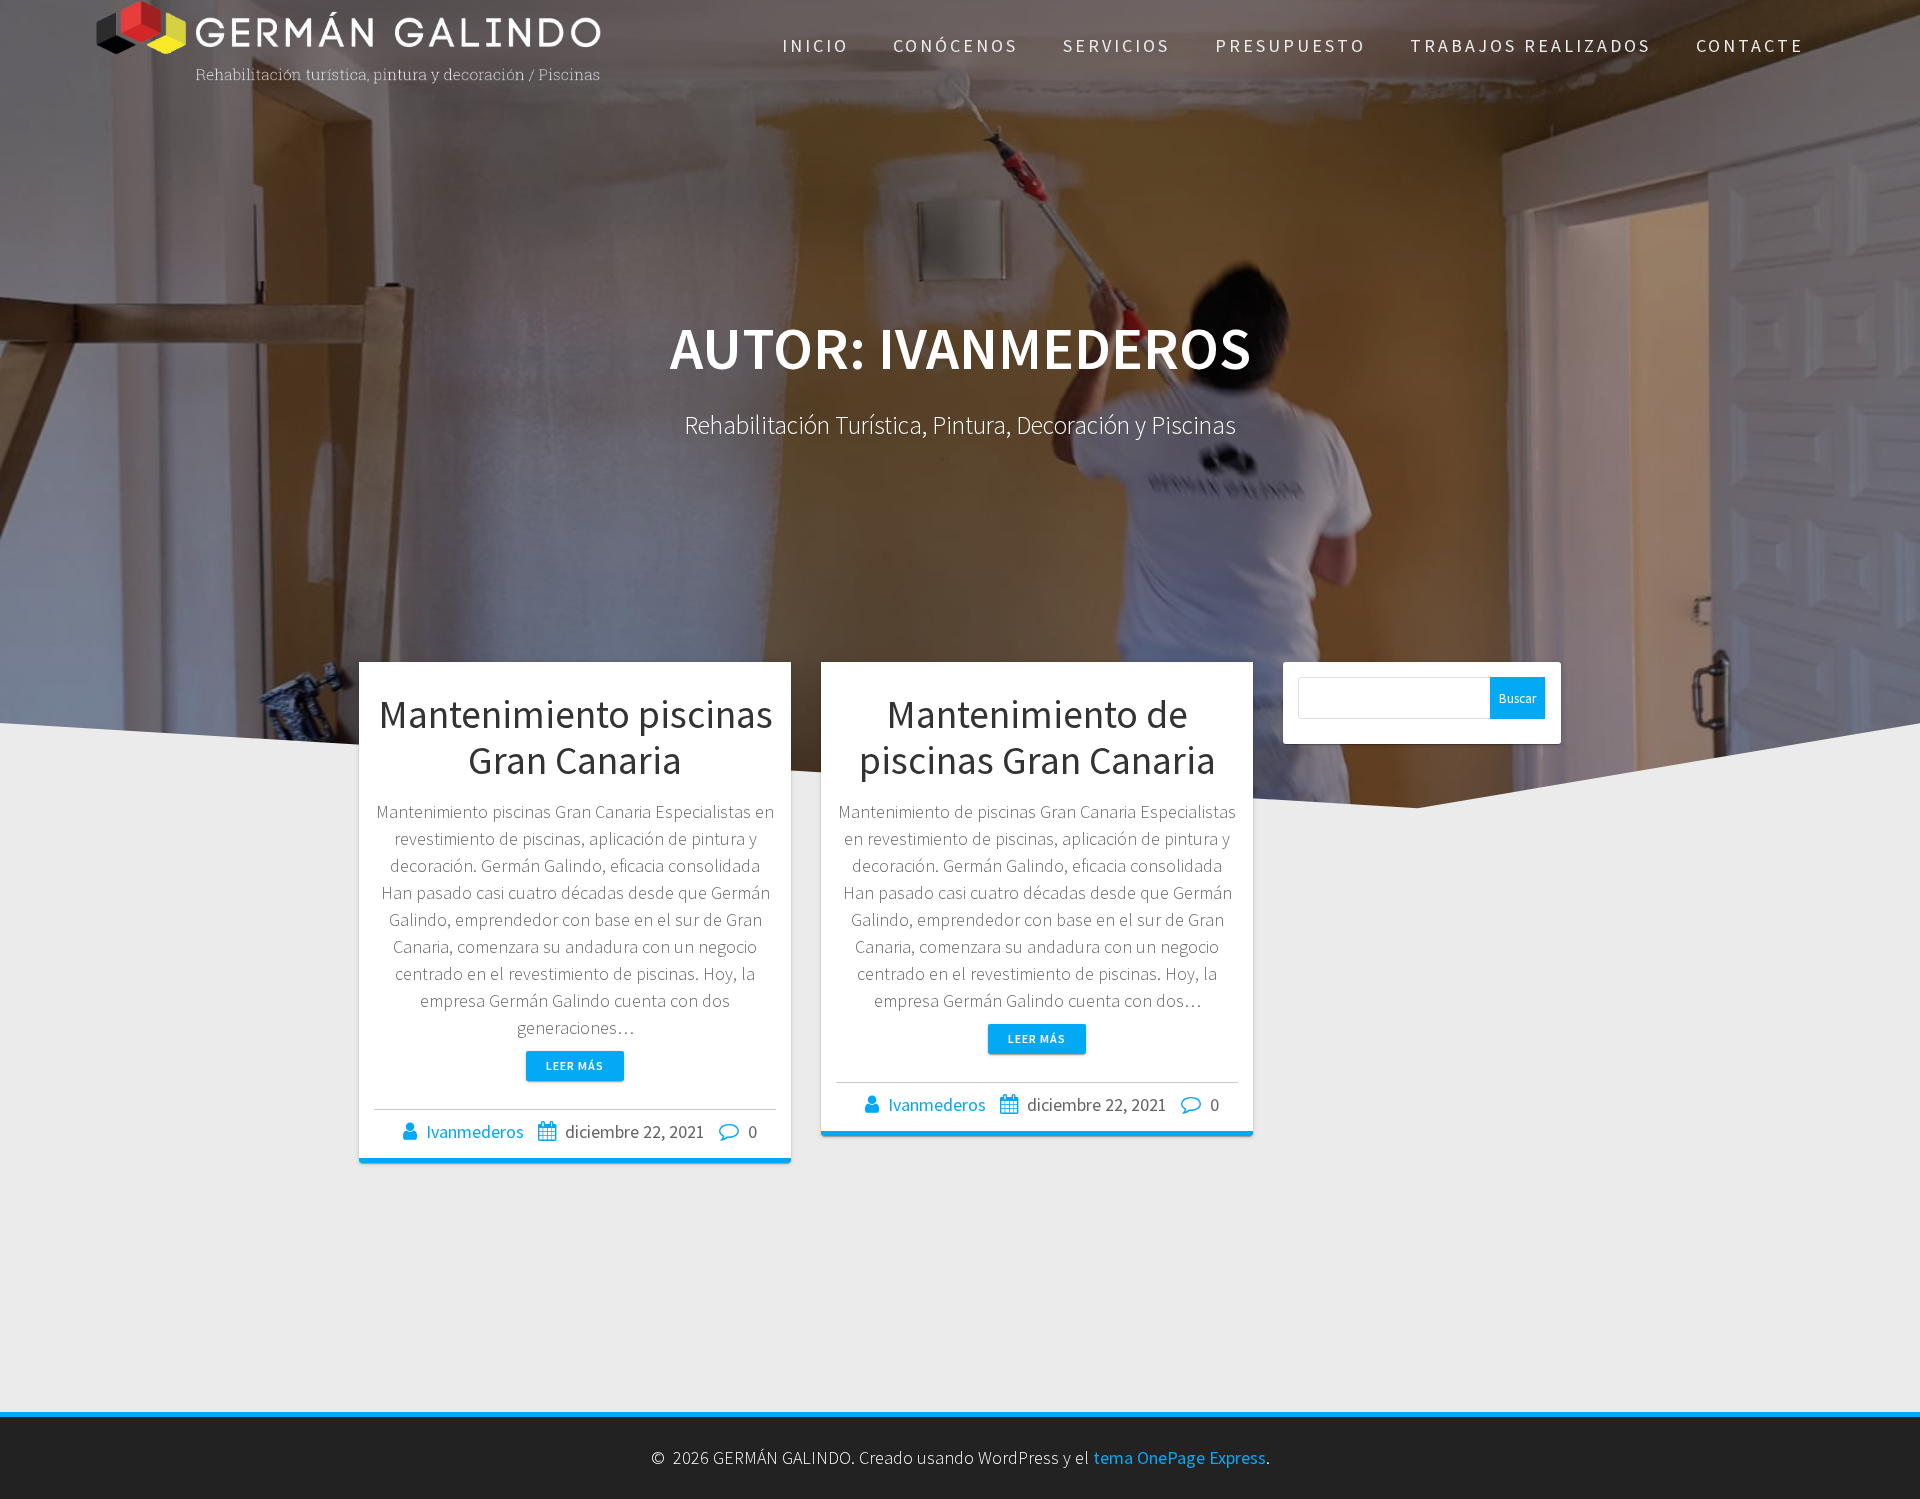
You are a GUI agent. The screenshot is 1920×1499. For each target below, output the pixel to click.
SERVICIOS (1116, 45)
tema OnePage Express (1179, 1457)
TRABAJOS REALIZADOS (1530, 45)
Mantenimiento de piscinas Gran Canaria (1037, 737)
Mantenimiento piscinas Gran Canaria (575, 737)
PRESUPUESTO (1290, 45)
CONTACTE (1750, 45)
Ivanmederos (475, 1131)
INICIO (815, 45)
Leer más (575, 1065)
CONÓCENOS (955, 45)
